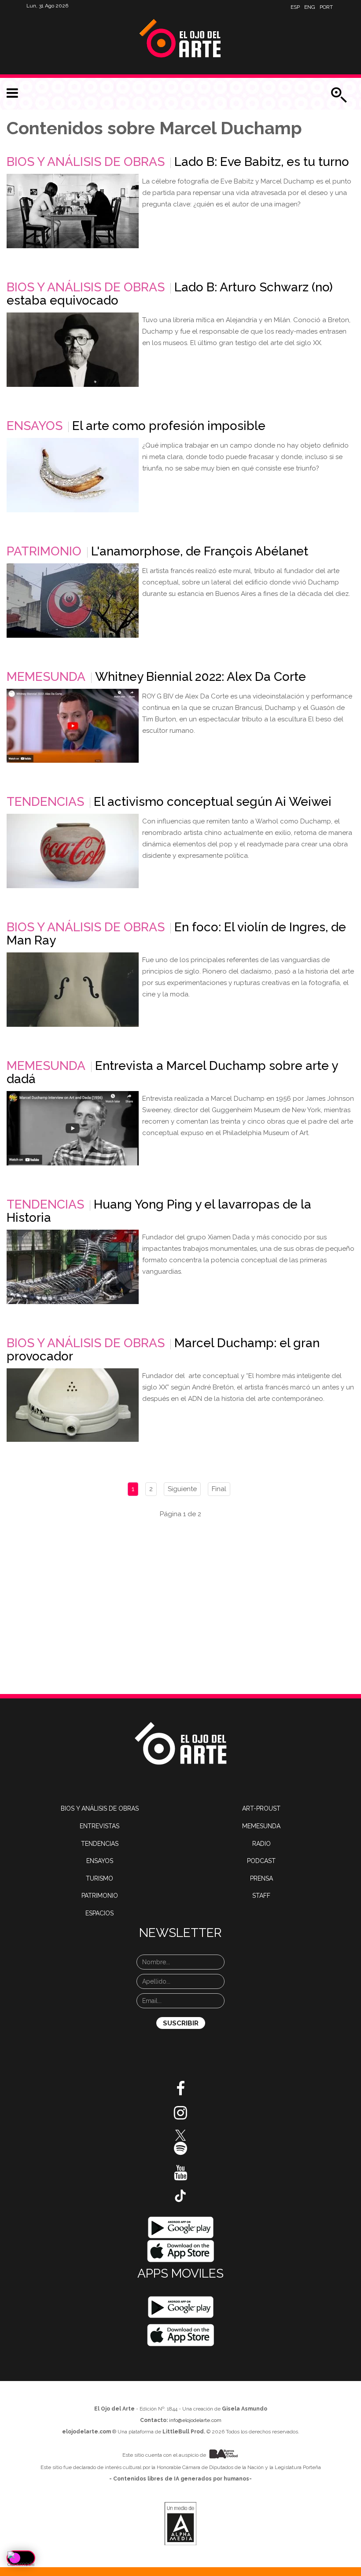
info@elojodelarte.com (195, 2420)
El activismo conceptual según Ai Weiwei (213, 802)
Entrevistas (99, 1826)
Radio (262, 1844)
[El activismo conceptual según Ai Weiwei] (73, 851)
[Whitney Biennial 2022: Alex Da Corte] (73, 726)
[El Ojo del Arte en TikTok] (180, 2195)
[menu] (12, 93)
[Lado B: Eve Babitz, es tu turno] (73, 211)
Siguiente (182, 1489)
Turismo (99, 1878)
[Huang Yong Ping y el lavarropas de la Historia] (73, 1267)
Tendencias (45, 802)
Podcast (261, 1861)
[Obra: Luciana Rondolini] (73, 475)
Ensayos (35, 426)
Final (219, 1489)
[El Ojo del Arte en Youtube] (180, 2176)
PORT (326, 7)
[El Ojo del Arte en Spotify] (180, 2152)
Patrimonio (44, 551)
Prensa (262, 1878)
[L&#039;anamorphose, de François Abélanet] (73, 601)
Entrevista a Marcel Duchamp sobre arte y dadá (172, 1072)
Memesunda (46, 677)
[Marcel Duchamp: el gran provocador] (73, 1405)
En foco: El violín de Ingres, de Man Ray (176, 934)
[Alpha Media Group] (180, 2524)
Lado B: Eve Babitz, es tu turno (262, 162)
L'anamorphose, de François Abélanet (200, 551)
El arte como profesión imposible (169, 426)
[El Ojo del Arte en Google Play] (180, 2307)
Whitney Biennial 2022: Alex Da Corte (201, 677)
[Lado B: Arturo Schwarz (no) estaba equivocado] (73, 350)
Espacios (99, 1913)
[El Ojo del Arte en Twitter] (180, 2135)
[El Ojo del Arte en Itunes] (181, 2251)
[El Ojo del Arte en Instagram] (180, 2116)
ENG (310, 7)
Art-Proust (261, 1808)
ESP (295, 7)
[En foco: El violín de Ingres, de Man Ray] (73, 990)
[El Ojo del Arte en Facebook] (180, 2092)
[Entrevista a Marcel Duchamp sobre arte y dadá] (73, 1128)
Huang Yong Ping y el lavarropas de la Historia (159, 1211)
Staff (261, 1896)
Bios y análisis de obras (86, 162)
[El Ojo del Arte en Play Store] (181, 2227)
